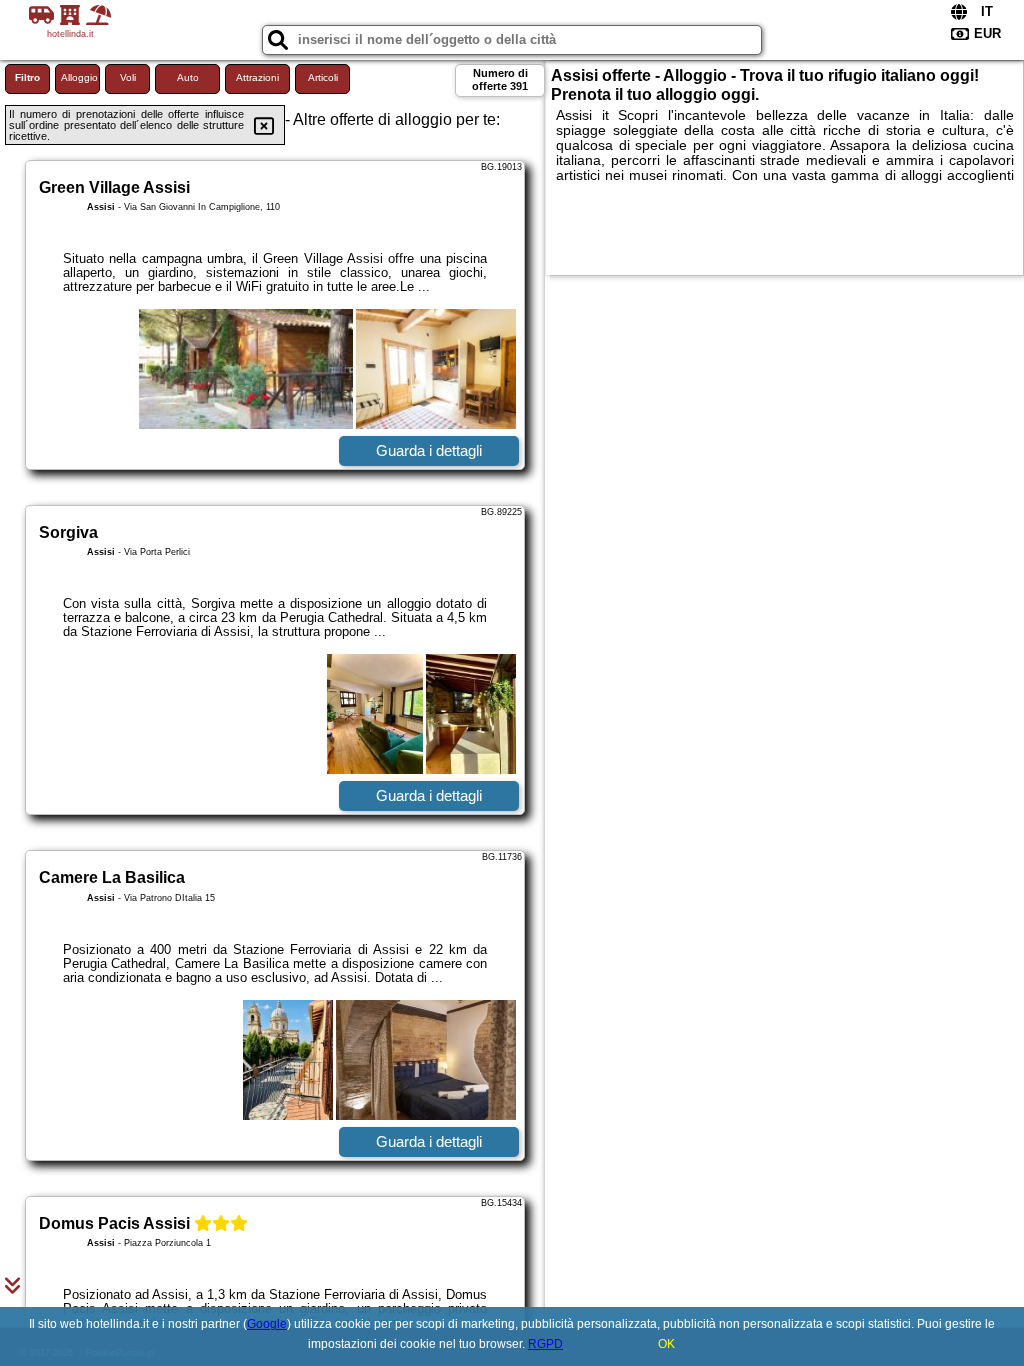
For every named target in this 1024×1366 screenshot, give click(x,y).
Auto (188, 77)
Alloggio (79, 77)
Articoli (323, 77)
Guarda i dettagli (429, 450)
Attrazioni (257, 77)
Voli (128, 77)
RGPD (545, 1344)
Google (267, 1324)
